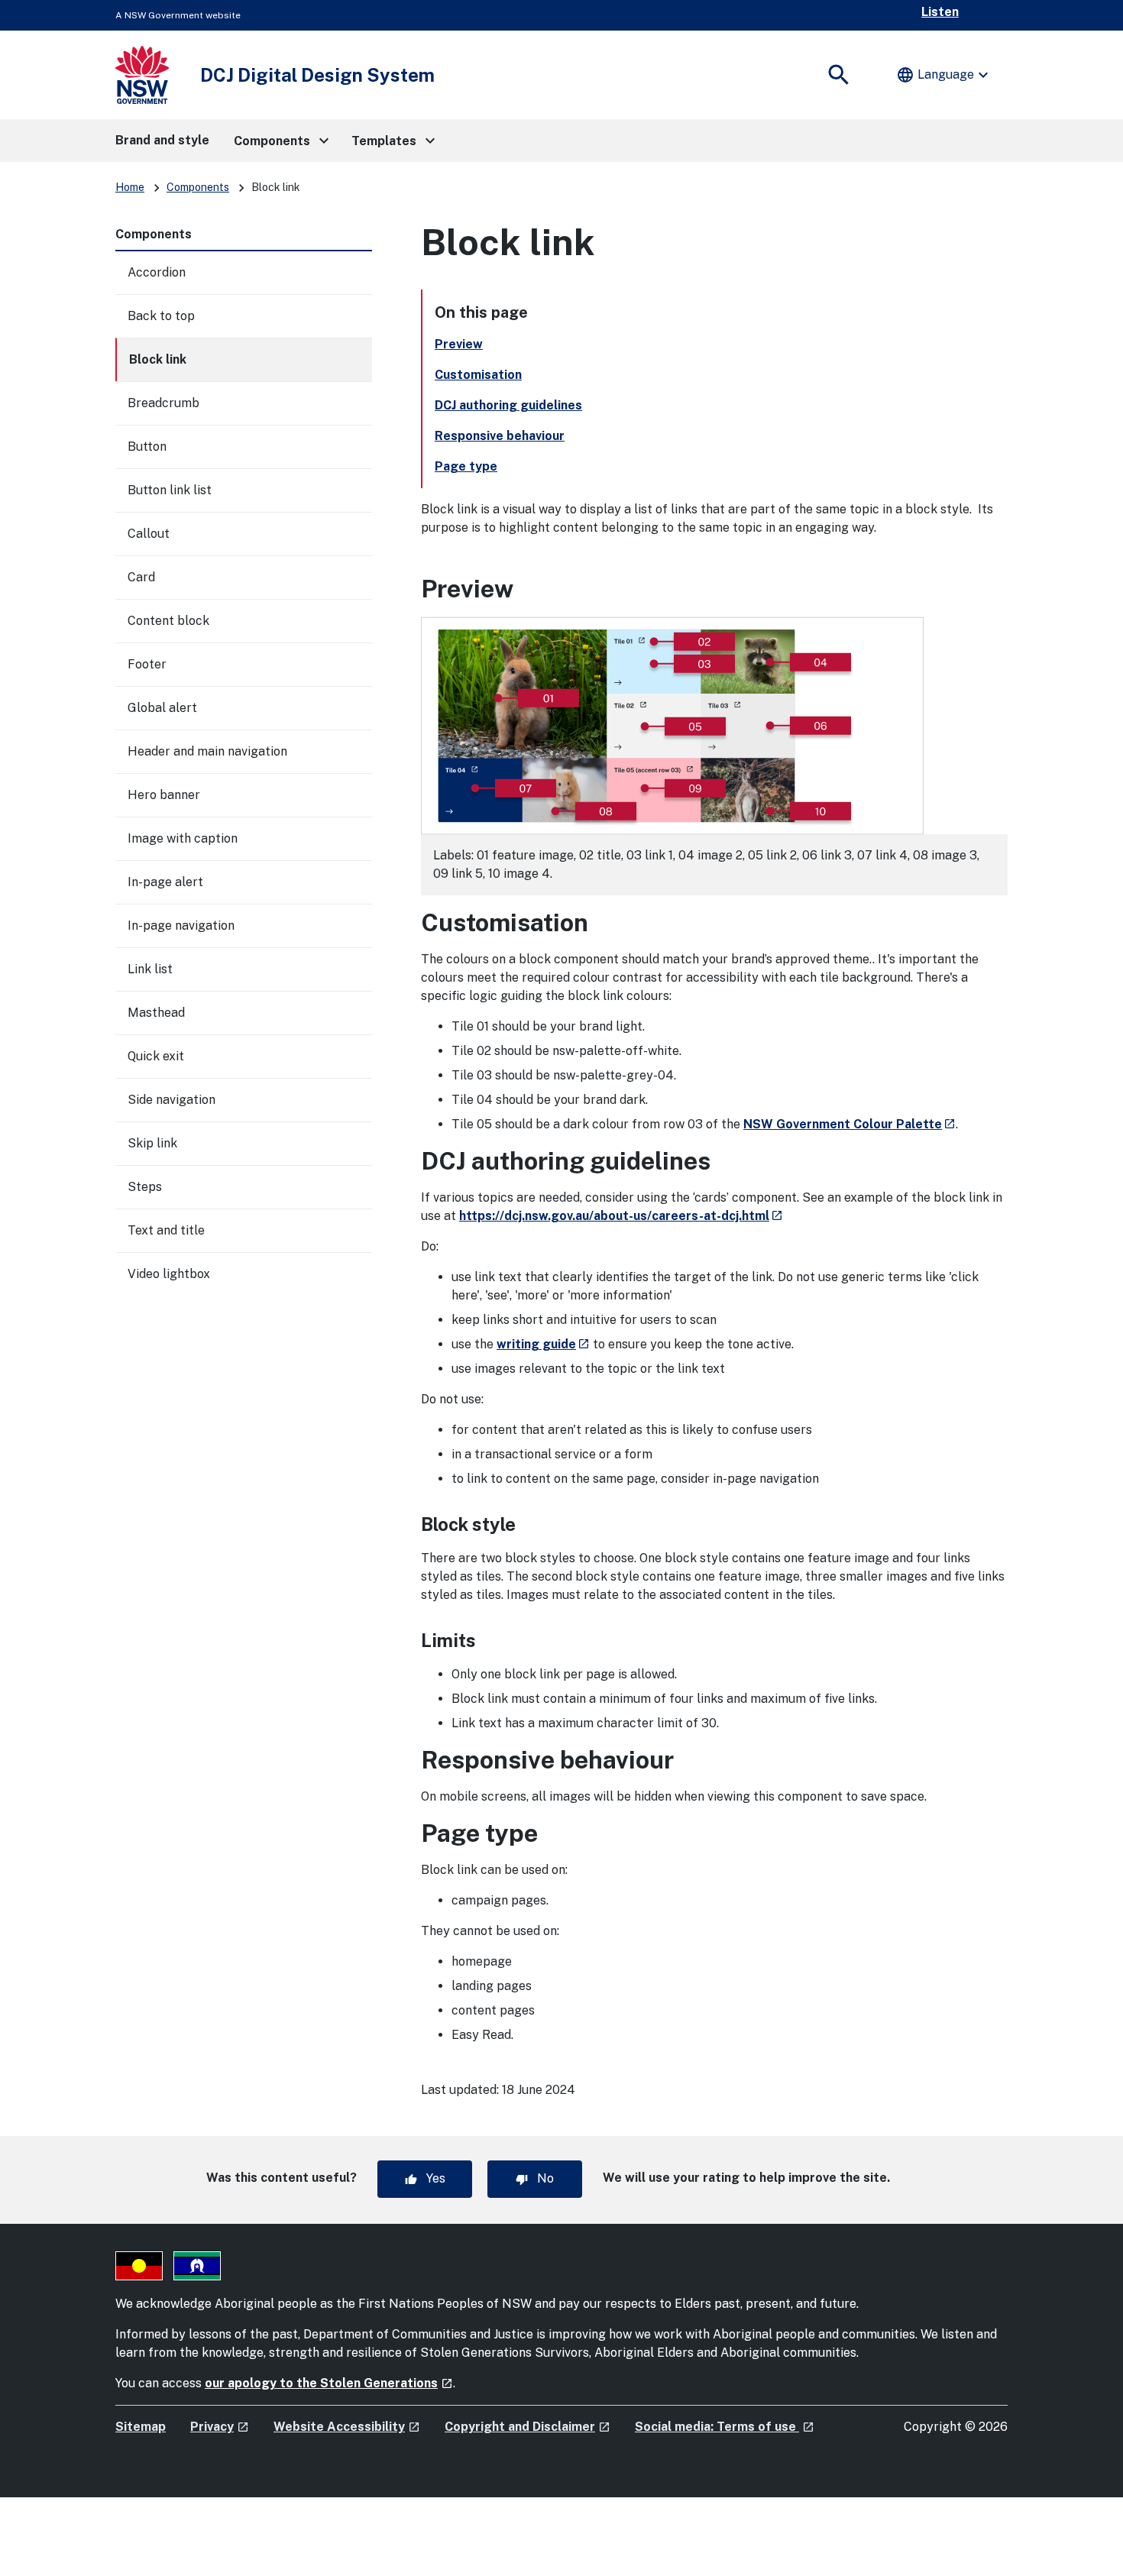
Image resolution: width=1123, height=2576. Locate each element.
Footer (147, 664)
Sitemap (141, 2427)
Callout (149, 534)
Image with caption (183, 838)
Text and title (166, 1230)
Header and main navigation (207, 751)
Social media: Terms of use (725, 2427)
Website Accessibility (347, 2427)
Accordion (157, 272)
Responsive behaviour (500, 436)
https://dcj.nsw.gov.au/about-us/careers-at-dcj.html (621, 1216)
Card (141, 577)
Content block (168, 621)
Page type (466, 466)
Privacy (220, 2427)
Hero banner (164, 795)
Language (944, 75)
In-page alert (165, 882)
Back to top (161, 316)
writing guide (543, 1344)
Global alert (162, 708)
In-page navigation (181, 926)
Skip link (152, 1143)
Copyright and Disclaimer (528, 2427)
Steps (145, 1187)
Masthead (156, 1013)
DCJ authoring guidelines (508, 405)
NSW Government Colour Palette (850, 1124)
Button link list (170, 490)
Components (198, 187)
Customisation (478, 375)
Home (130, 187)
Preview (459, 344)
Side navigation (172, 1100)
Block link (158, 359)
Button (147, 447)
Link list (150, 969)
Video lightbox (169, 1274)
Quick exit (156, 1056)
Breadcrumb (163, 403)
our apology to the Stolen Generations (329, 2383)
